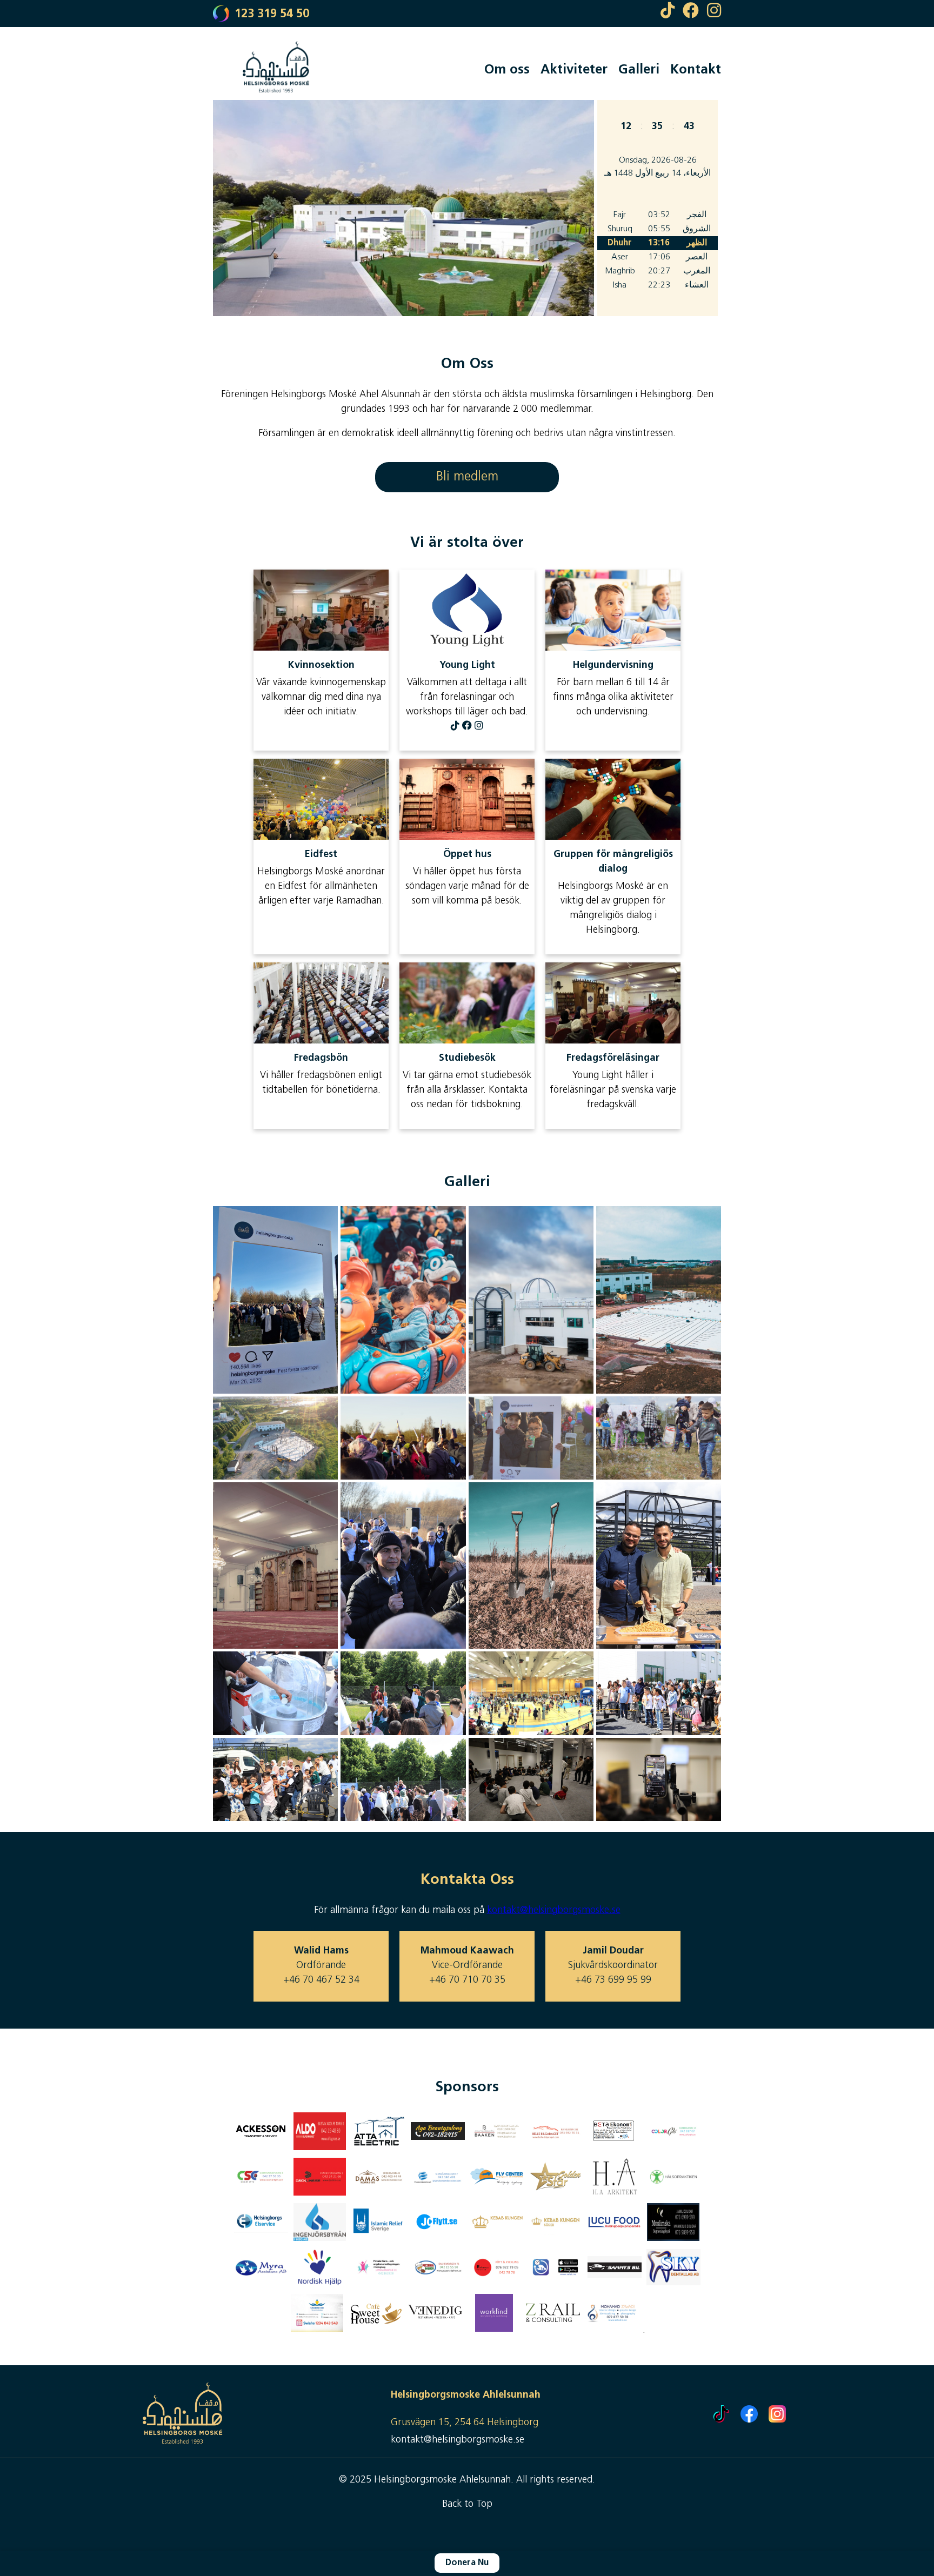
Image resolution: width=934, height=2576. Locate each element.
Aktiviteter (574, 70)
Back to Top (467, 2505)
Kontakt (696, 70)
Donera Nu (467, 2563)
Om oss (507, 70)
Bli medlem (467, 477)
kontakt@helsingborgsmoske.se (554, 1911)
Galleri (639, 70)
